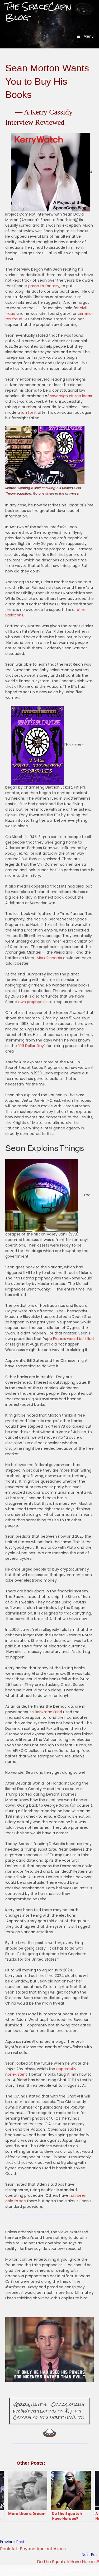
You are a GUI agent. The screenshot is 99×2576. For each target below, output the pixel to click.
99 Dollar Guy (32, 1046)
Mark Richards (49, 958)
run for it (29, 412)
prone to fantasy (44, 286)
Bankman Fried (48, 1712)
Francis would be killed (73, 1339)
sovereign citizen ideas (71, 396)
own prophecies (33, 1002)
